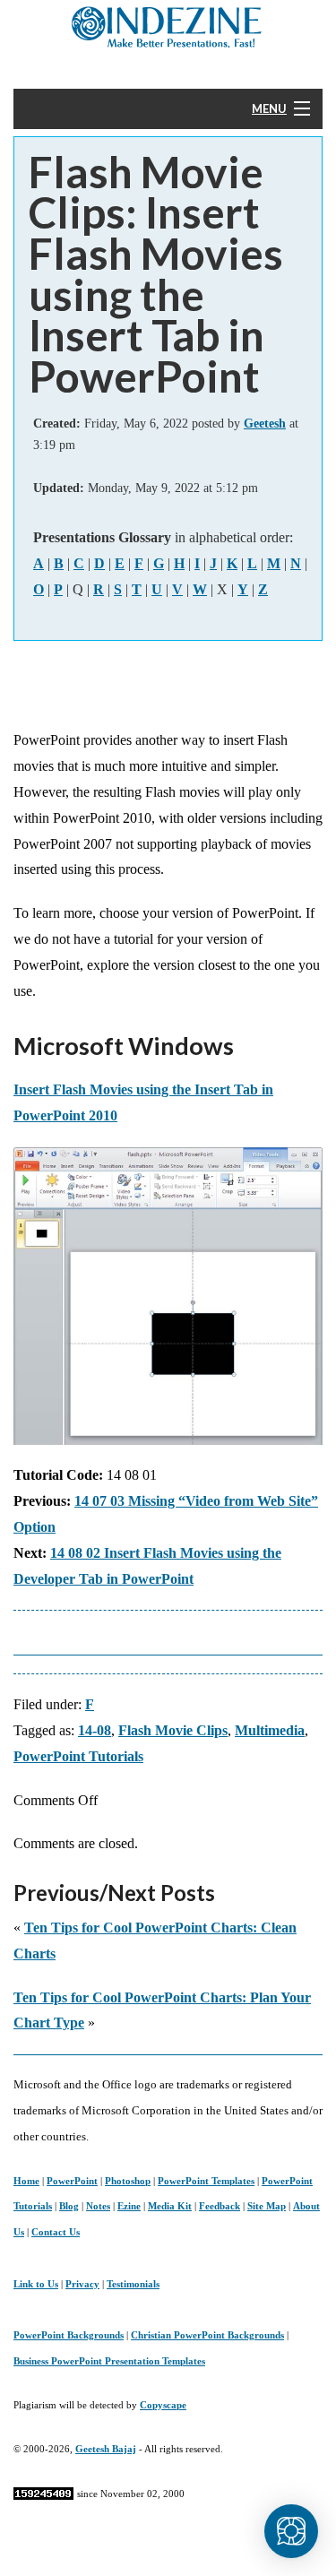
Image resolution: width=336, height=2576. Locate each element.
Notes (98, 2206)
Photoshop (128, 2181)
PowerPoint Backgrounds (69, 2335)
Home (26, 2181)
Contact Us (56, 2232)
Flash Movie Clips (173, 1730)
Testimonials (133, 2284)
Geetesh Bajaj (106, 2449)
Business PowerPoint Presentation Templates (109, 2361)
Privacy (82, 2284)
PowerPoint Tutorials (78, 1756)
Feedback (220, 2206)
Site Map (267, 2206)
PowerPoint (72, 2181)
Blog (69, 2206)
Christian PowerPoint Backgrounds (207, 2335)
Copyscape (163, 2405)
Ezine (129, 2206)
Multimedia (270, 1730)
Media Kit (170, 2206)
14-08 (95, 1730)
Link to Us (36, 2284)
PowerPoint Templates (206, 2181)
